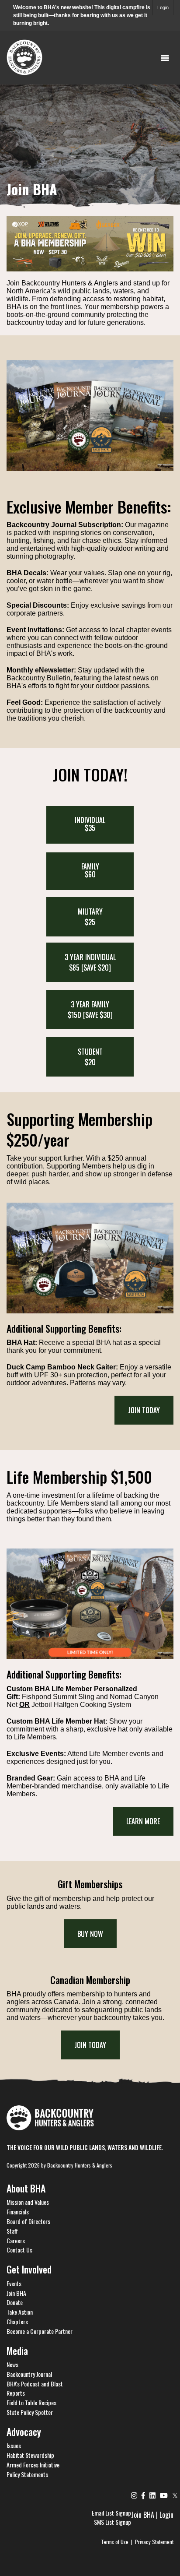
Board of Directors (28, 2221)
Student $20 (90, 1057)
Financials (18, 2212)
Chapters (17, 2321)
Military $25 (90, 917)
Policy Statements (27, 2474)
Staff (12, 2231)
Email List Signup (111, 2513)
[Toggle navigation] (165, 57)
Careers (16, 2240)
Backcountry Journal (29, 2374)
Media (17, 2351)
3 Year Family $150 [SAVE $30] (90, 1010)
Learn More (143, 1821)
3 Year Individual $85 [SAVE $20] (90, 962)
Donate (15, 2302)
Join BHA (16, 2293)
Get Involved (29, 2269)
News (12, 2364)
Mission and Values (28, 2202)
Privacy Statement (154, 2542)
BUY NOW (90, 1934)
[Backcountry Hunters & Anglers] (24, 56)
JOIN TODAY (90, 2045)
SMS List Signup (112, 2522)
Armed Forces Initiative (33, 2465)
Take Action (20, 2312)
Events (14, 2283)
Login (163, 7)
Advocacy (24, 2432)
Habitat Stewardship (30, 2455)
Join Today (144, 1410)
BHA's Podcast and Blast (35, 2384)
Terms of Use (115, 2542)
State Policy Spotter (30, 2412)
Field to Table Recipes (31, 2402)
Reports (16, 2393)
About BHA (26, 2188)
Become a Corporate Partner (40, 2331)
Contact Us (19, 2250)
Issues (14, 2445)
